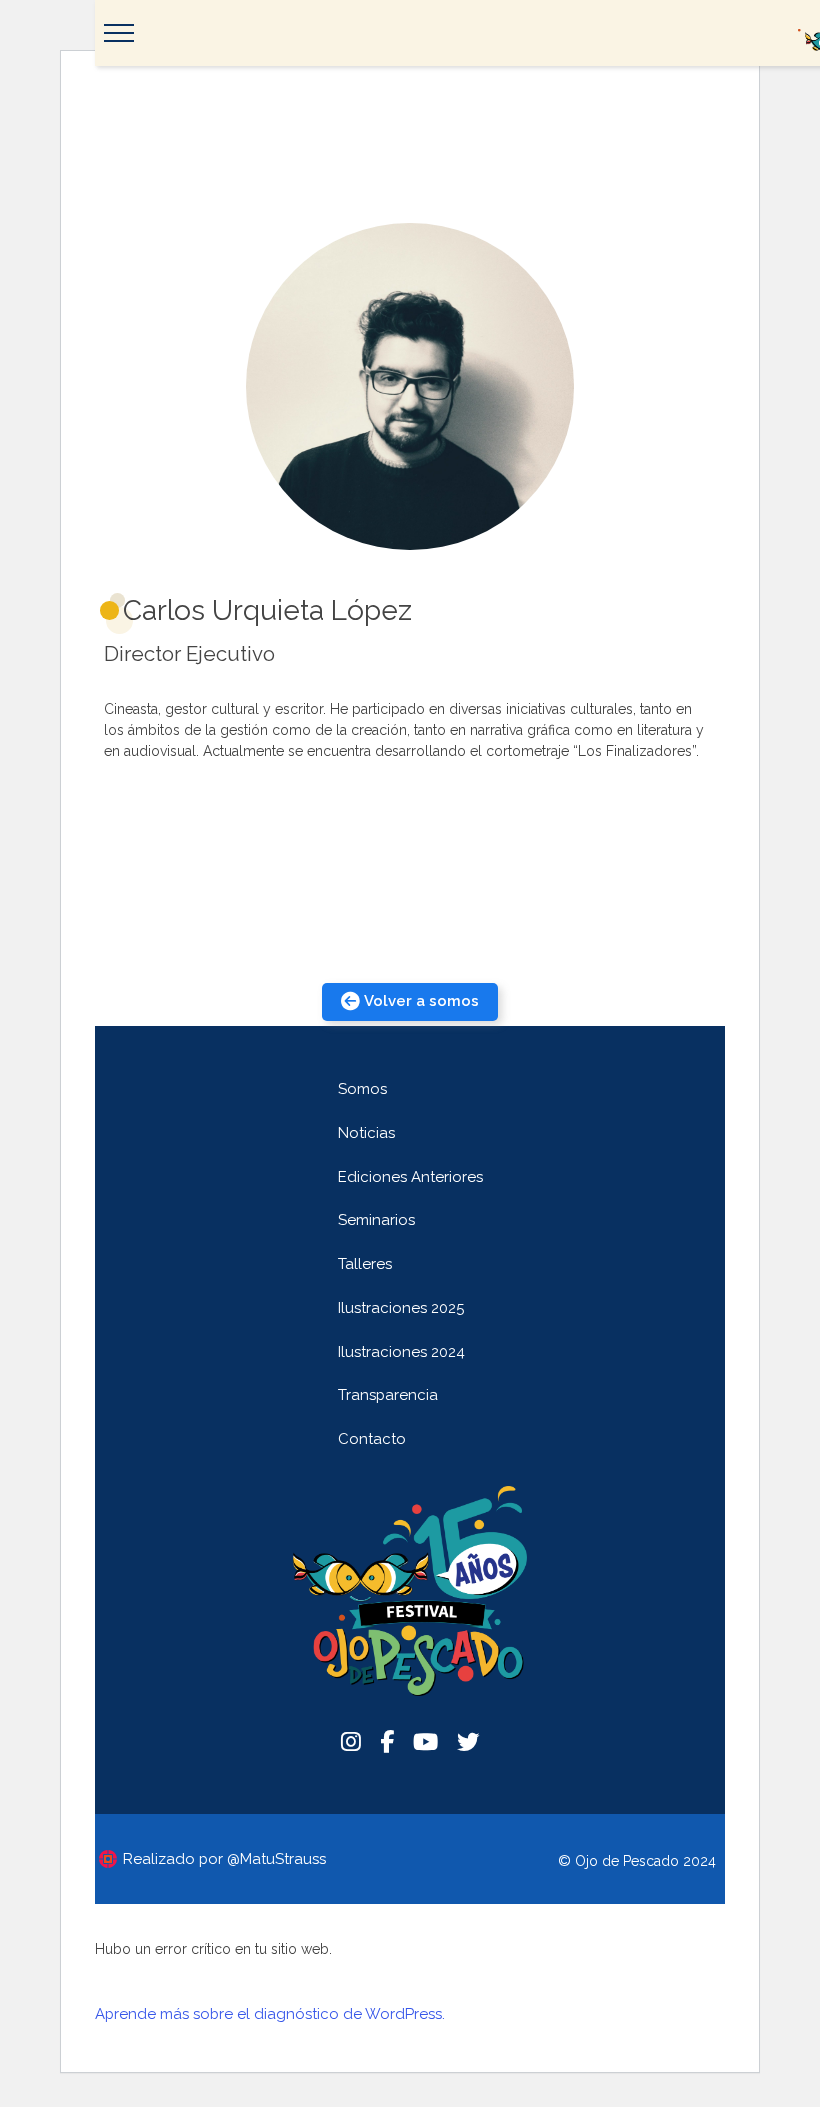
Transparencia (388, 1395)
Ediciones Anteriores (410, 1177)
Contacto (372, 1439)
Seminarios (376, 1220)
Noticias (366, 1133)
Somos (362, 1089)
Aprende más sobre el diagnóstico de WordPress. (270, 2014)
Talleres (365, 1264)
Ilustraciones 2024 (401, 1352)
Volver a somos (421, 1001)
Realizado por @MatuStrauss (224, 1859)
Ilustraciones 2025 (401, 1308)
